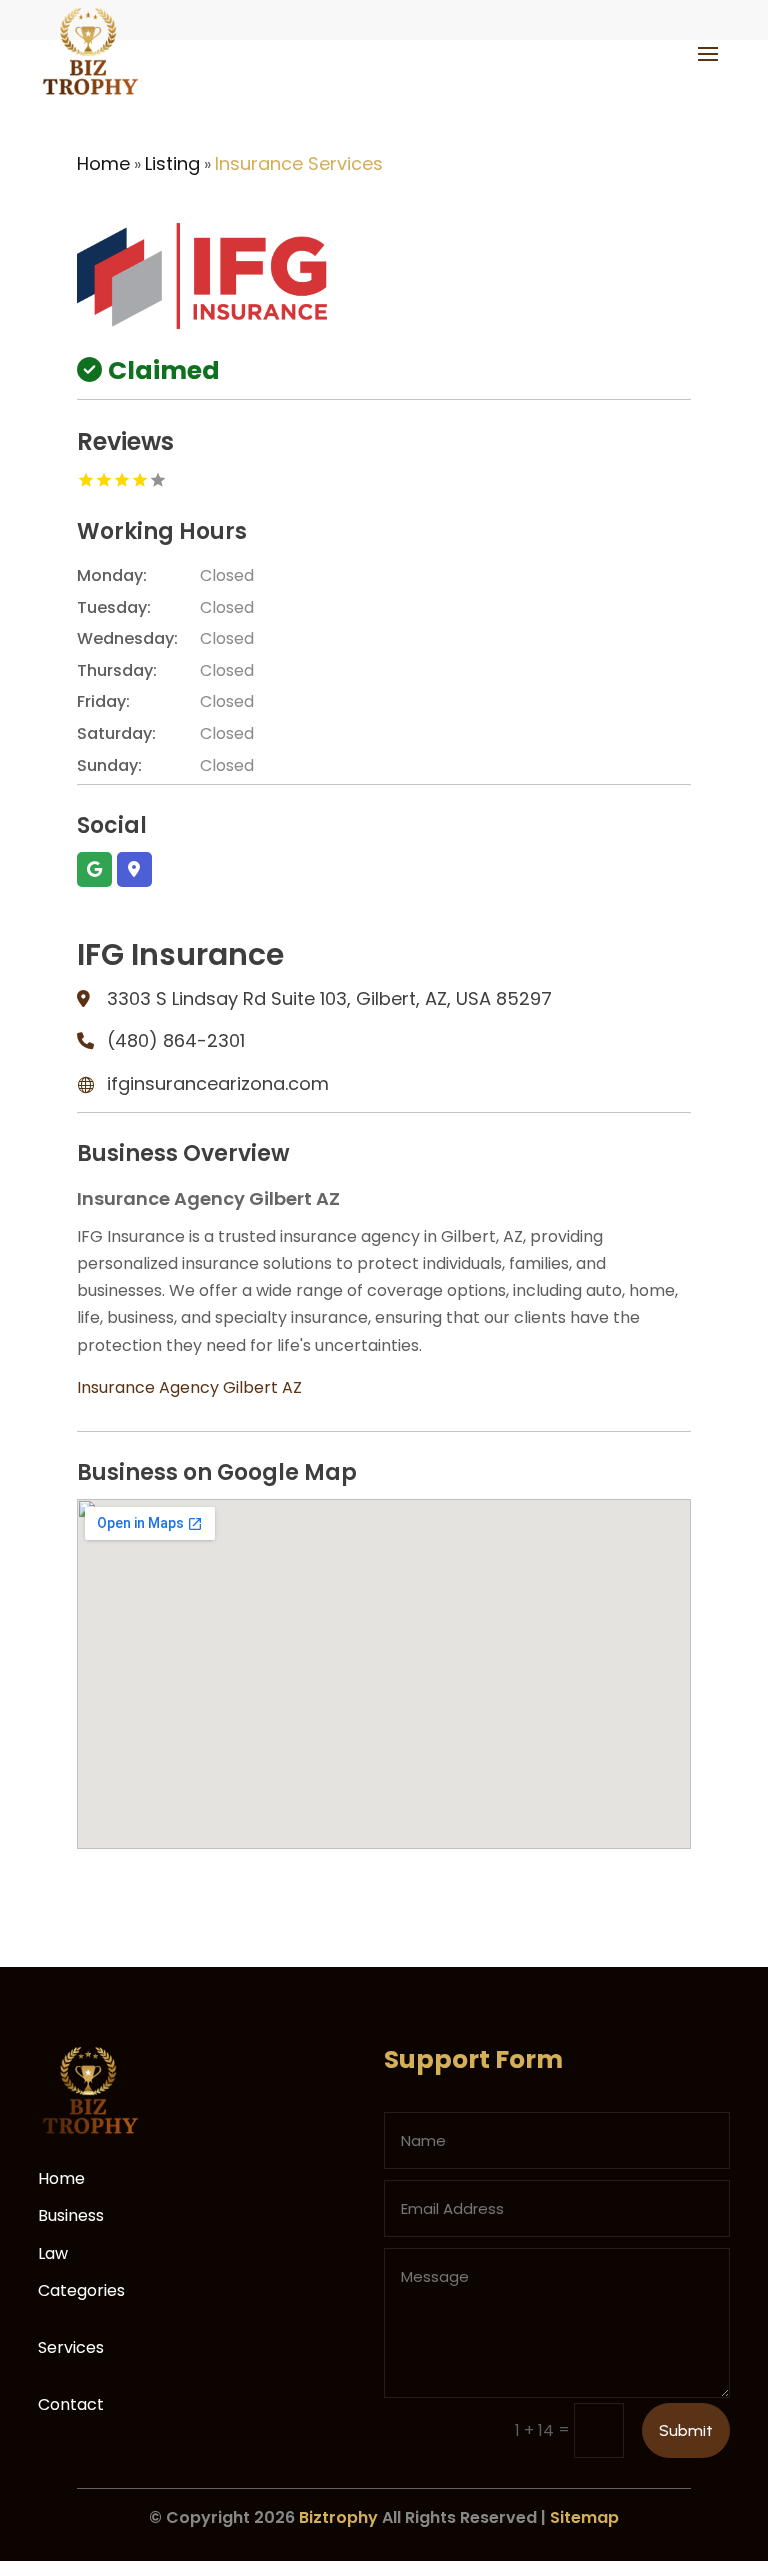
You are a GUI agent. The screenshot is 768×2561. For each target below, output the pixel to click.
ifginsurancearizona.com (218, 1083)
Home (103, 163)
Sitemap (584, 2517)
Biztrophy (338, 2517)
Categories (81, 2290)
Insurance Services (299, 163)
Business (71, 2215)
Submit (686, 2430)
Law (53, 2253)
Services (71, 2347)
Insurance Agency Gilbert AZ (189, 1387)
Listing (172, 163)
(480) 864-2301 (176, 1040)
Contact (71, 2404)
